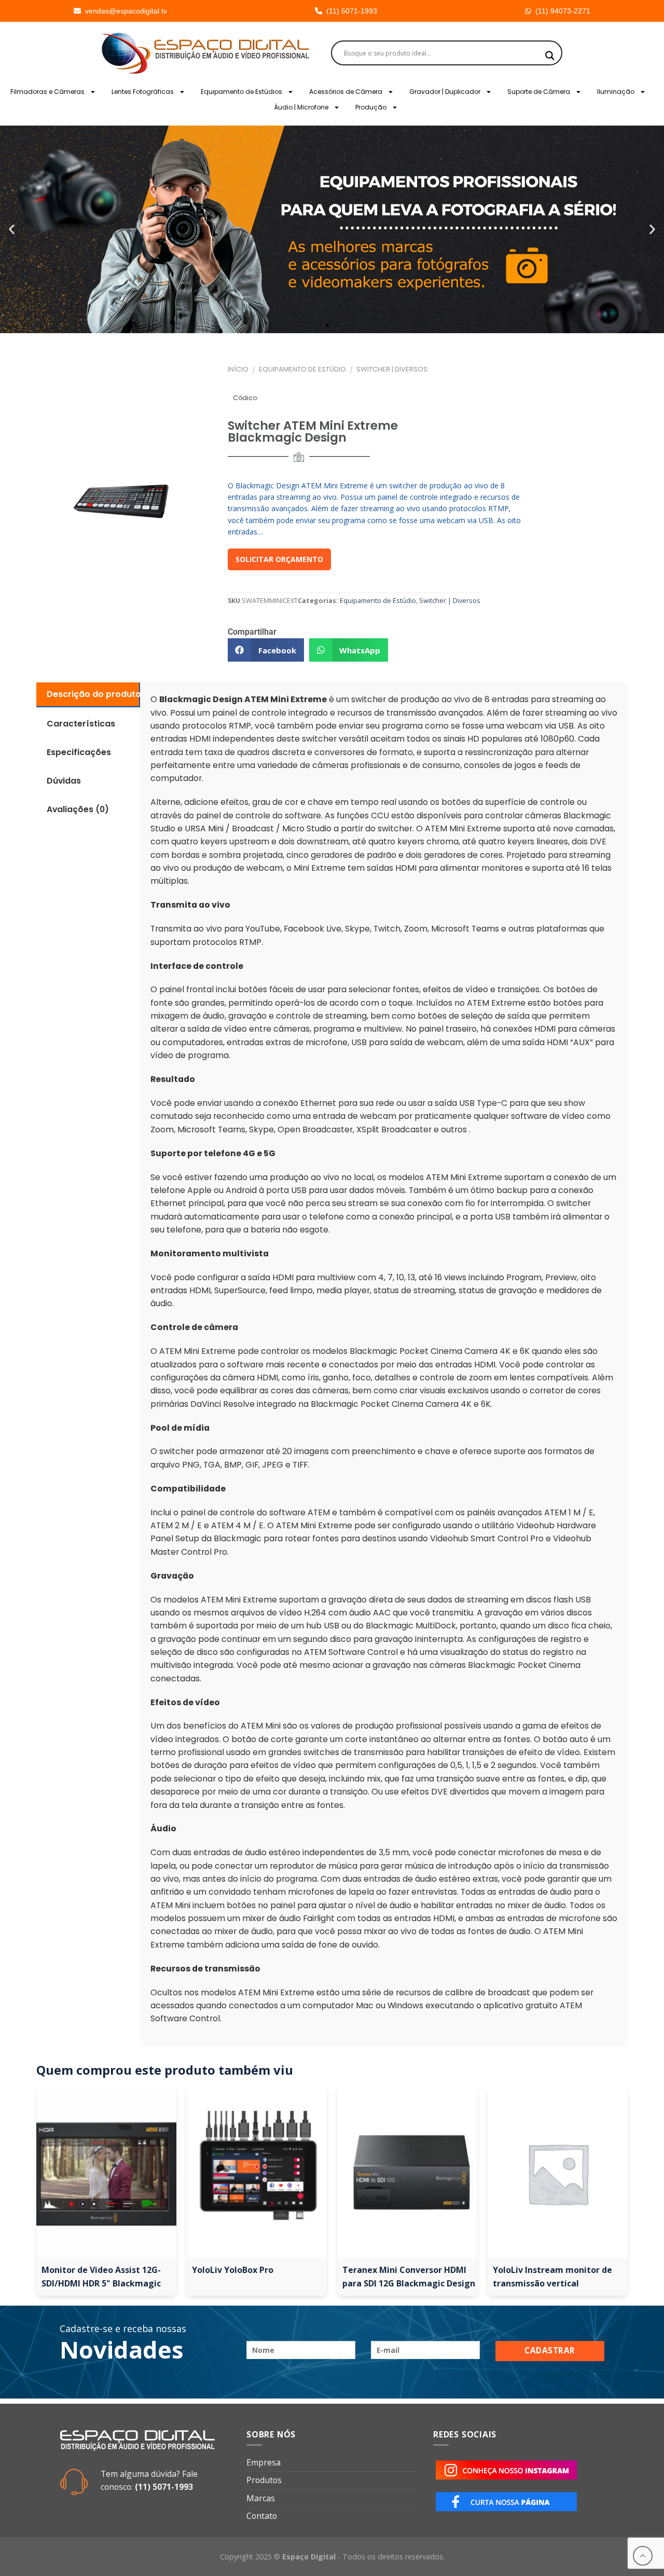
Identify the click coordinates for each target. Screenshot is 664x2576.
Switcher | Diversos (392, 369)
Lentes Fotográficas (143, 92)
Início (238, 369)
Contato (262, 2516)
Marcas (261, 2498)
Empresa (264, 2462)
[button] (12, 230)
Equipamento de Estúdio (302, 369)
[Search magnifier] (550, 56)
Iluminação (616, 92)
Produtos (264, 2480)
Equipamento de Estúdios (241, 92)
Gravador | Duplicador (445, 92)
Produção (371, 107)
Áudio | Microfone (301, 107)
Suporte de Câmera (539, 92)
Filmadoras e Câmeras (47, 92)
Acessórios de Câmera (346, 92)
